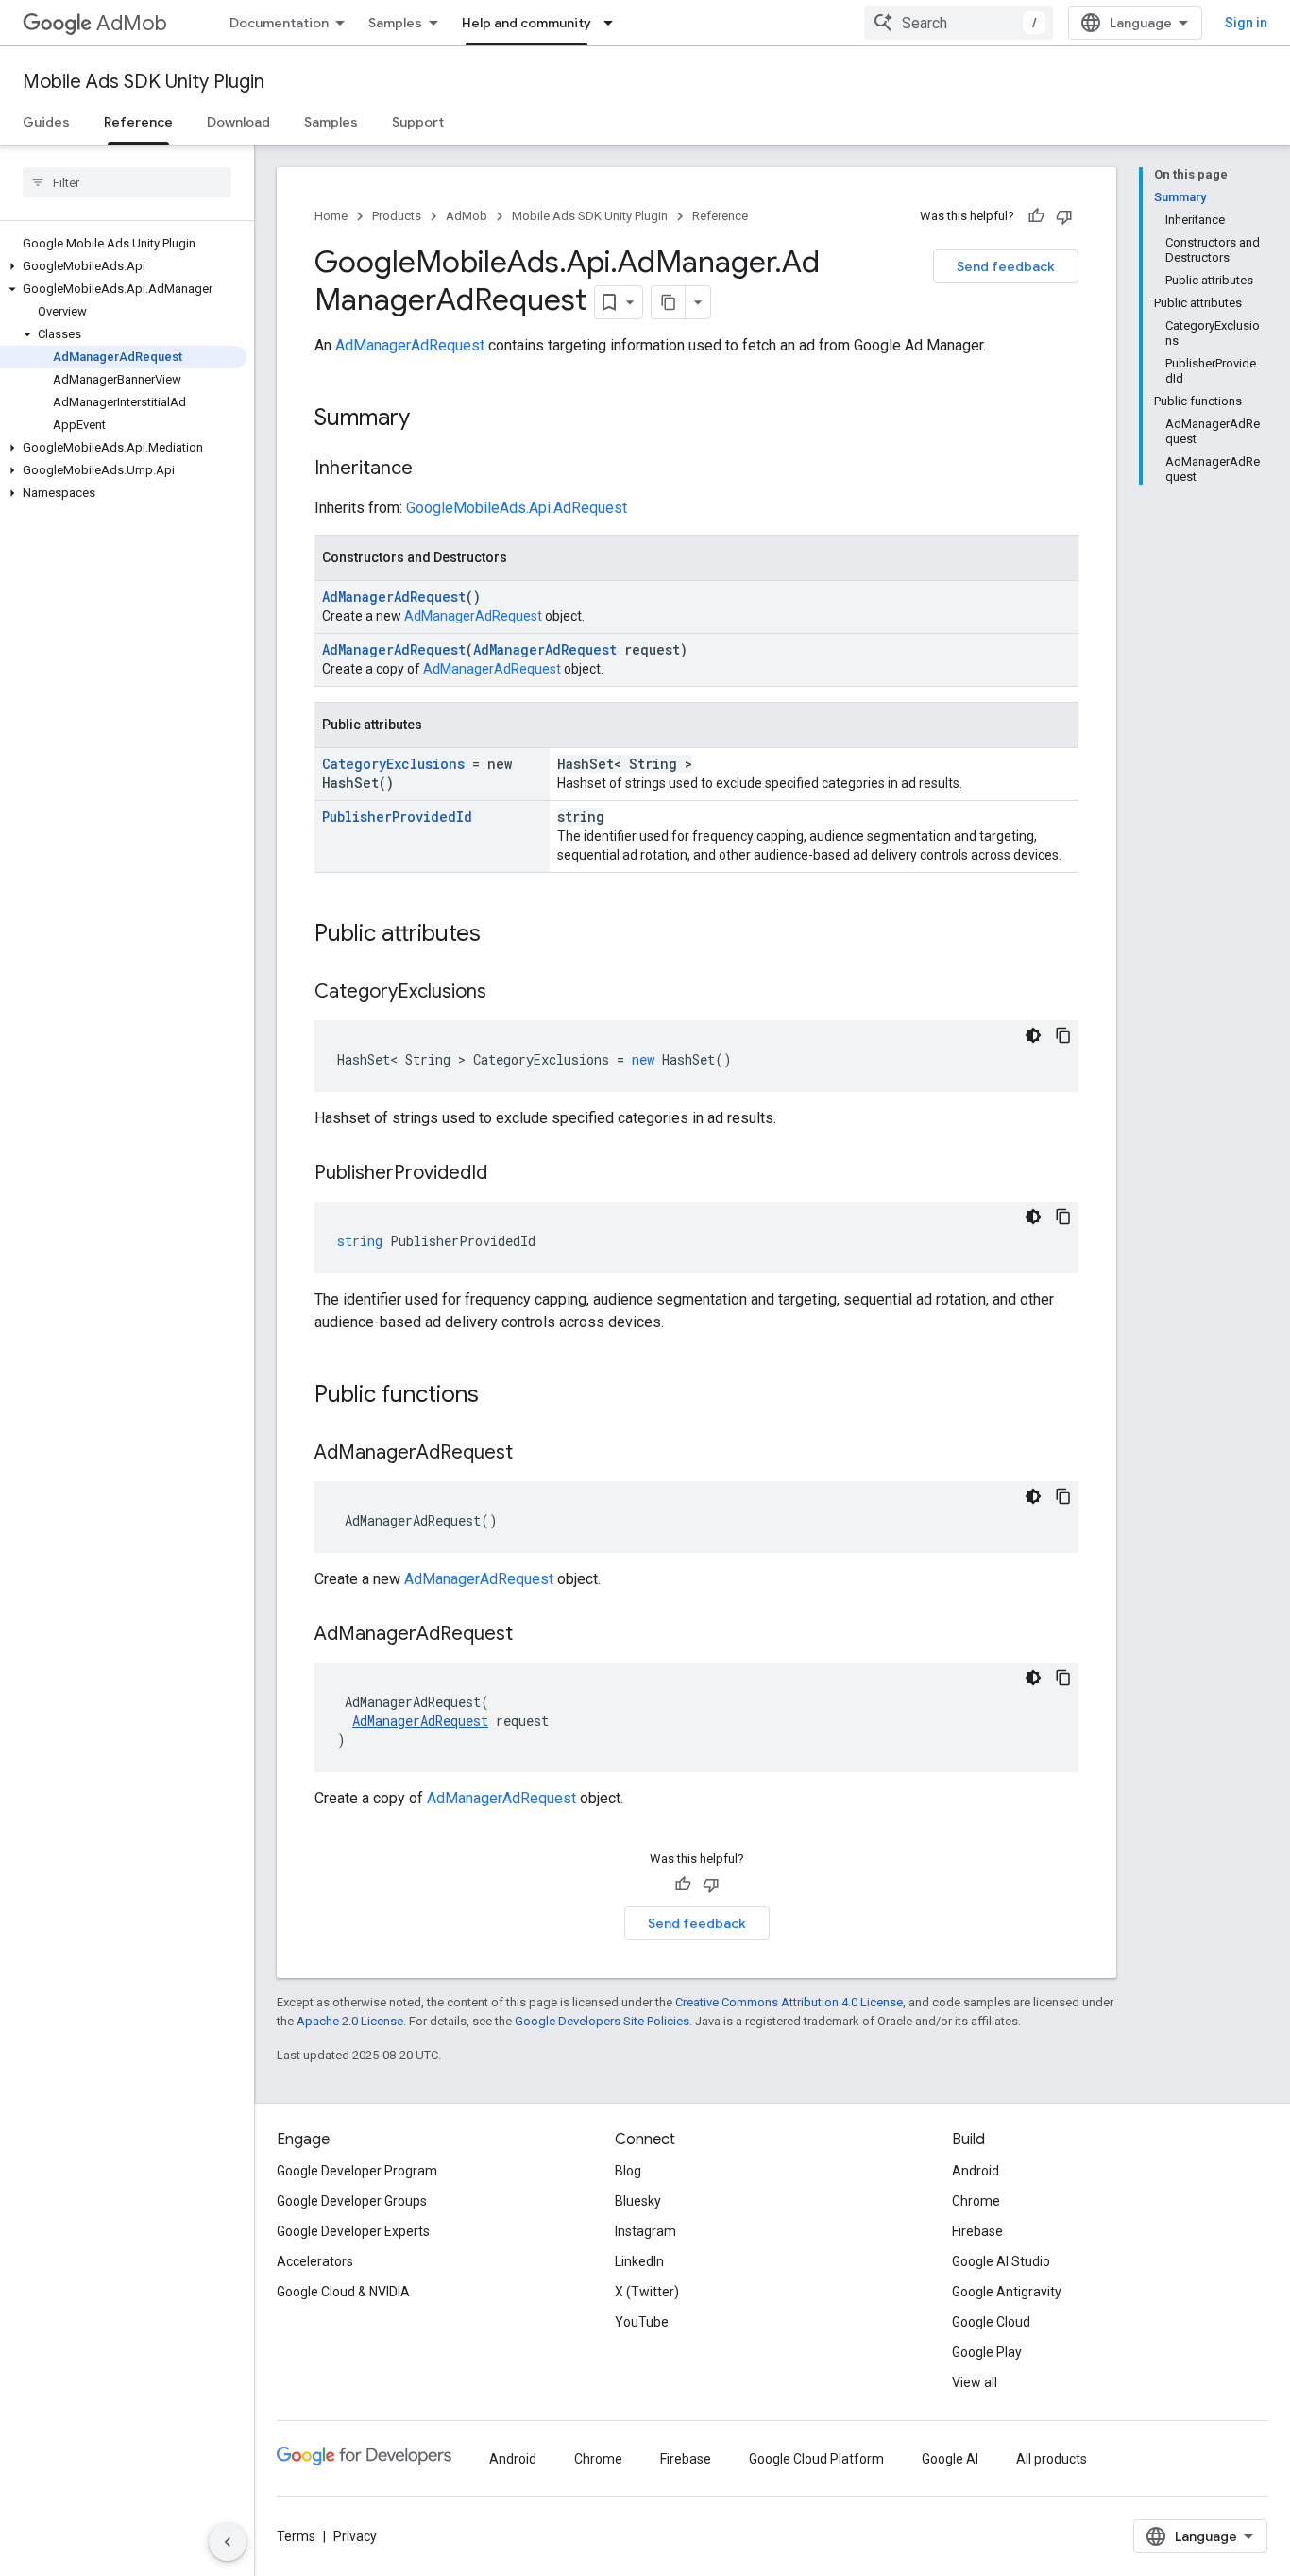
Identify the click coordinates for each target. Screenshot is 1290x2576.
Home (331, 216)
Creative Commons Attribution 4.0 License (789, 2002)
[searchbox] (127, 182)
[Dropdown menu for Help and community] (614, 23)
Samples (395, 23)
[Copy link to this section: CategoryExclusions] (505, 993)
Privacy (355, 2536)
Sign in (1246, 23)
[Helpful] (1036, 216)
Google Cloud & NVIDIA (343, 2292)
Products (397, 216)
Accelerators (315, 2261)
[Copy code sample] (1063, 1035)
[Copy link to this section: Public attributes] (500, 935)
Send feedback (1006, 266)
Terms (296, 2536)
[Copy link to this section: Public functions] (498, 1396)
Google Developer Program (357, 2171)
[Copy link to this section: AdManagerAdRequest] (532, 1454)
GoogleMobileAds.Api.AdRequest (517, 508)
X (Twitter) (647, 2292)
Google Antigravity (1007, 2292)
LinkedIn (639, 2261)
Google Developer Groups (352, 2201)
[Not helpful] (1064, 216)
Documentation (279, 23)
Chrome (976, 2201)
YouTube (642, 2322)
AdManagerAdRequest (410, 345)
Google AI (950, 2459)
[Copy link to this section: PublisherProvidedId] (506, 1174)
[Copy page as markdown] (669, 302)
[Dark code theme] (1033, 1035)
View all (975, 2382)
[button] (123, 266)
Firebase (977, 2231)
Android (976, 2171)
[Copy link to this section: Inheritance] (432, 469)
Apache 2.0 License (350, 2021)
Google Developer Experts (353, 2231)
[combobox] (959, 23)
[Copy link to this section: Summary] (429, 419)
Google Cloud (991, 2322)
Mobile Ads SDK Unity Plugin (144, 82)
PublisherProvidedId (397, 817)
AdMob (132, 23)
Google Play (987, 2352)
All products (1052, 2459)
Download (238, 122)
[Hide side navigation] (228, 2542)
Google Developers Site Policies (602, 2021)
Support (418, 122)
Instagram (645, 2231)
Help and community (526, 23)
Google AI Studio (1001, 2261)
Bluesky (638, 2201)
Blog (628, 2171)
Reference (138, 122)
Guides (46, 122)
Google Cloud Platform (816, 2459)
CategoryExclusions (393, 764)
